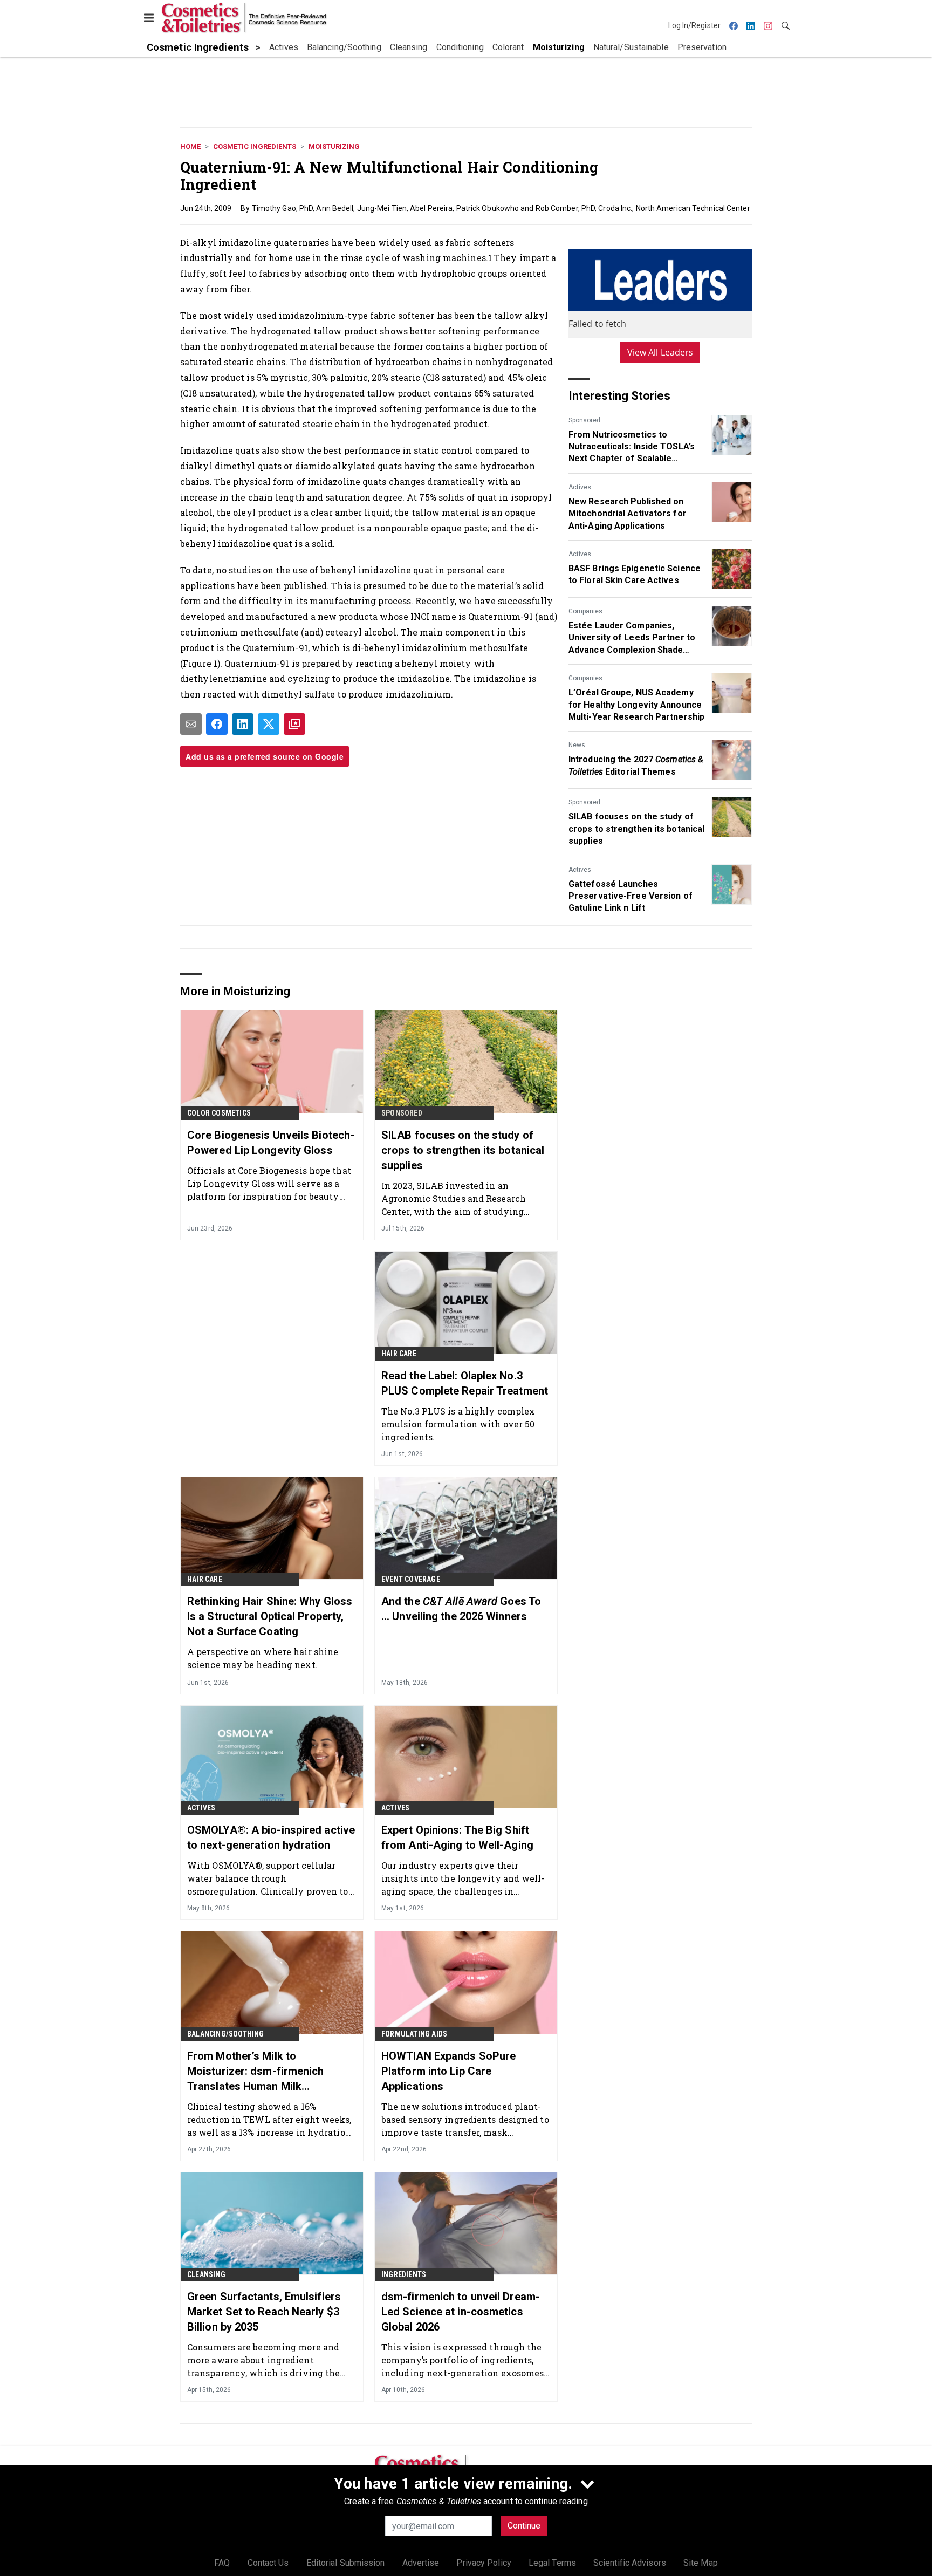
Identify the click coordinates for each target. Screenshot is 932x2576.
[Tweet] (269, 724)
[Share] (217, 724)
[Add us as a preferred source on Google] (294, 724)
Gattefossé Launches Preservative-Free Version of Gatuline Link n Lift (631, 896)
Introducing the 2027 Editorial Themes (636, 765)
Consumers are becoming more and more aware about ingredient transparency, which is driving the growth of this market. (263, 2360)
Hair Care (399, 1354)
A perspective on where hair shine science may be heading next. (263, 1658)
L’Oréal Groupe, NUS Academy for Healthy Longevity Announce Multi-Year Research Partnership (636, 705)
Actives (580, 487)
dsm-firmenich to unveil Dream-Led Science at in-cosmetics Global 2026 (461, 2312)
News (577, 745)
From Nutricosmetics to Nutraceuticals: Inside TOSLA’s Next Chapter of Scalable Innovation (632, 447)
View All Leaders (660, 352)
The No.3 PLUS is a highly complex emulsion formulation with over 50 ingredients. (458, 1424)
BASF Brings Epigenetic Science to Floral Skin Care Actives (635, 574)
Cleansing (206, 2274)
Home (190, 146)
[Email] (191, 724)
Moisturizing (334, 146)
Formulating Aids (414, 2034)
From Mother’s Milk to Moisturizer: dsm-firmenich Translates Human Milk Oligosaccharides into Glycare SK (270, 2072)
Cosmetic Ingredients (255, 146)
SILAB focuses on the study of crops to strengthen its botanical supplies (636, 829)
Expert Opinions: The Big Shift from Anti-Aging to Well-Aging (457, 1837)
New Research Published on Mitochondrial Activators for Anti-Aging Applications (628, 514)
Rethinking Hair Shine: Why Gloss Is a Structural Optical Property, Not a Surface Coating (270, 1616)
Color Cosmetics (219, 1113)
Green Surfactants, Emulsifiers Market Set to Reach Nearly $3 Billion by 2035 (264, 2312)
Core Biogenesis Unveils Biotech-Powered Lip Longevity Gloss (271, 1143)
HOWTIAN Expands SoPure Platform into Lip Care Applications (448, 2071)
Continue (524, 2526)
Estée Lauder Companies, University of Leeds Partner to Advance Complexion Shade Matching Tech (632, 638)
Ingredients (404, 2274)
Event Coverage (411, 1579)
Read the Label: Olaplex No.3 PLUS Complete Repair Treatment (465, 1383)
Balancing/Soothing (226, 2034)
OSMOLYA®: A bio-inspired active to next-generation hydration (271, 1837)
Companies (585, 611)
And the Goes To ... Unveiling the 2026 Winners (461, 1609)
